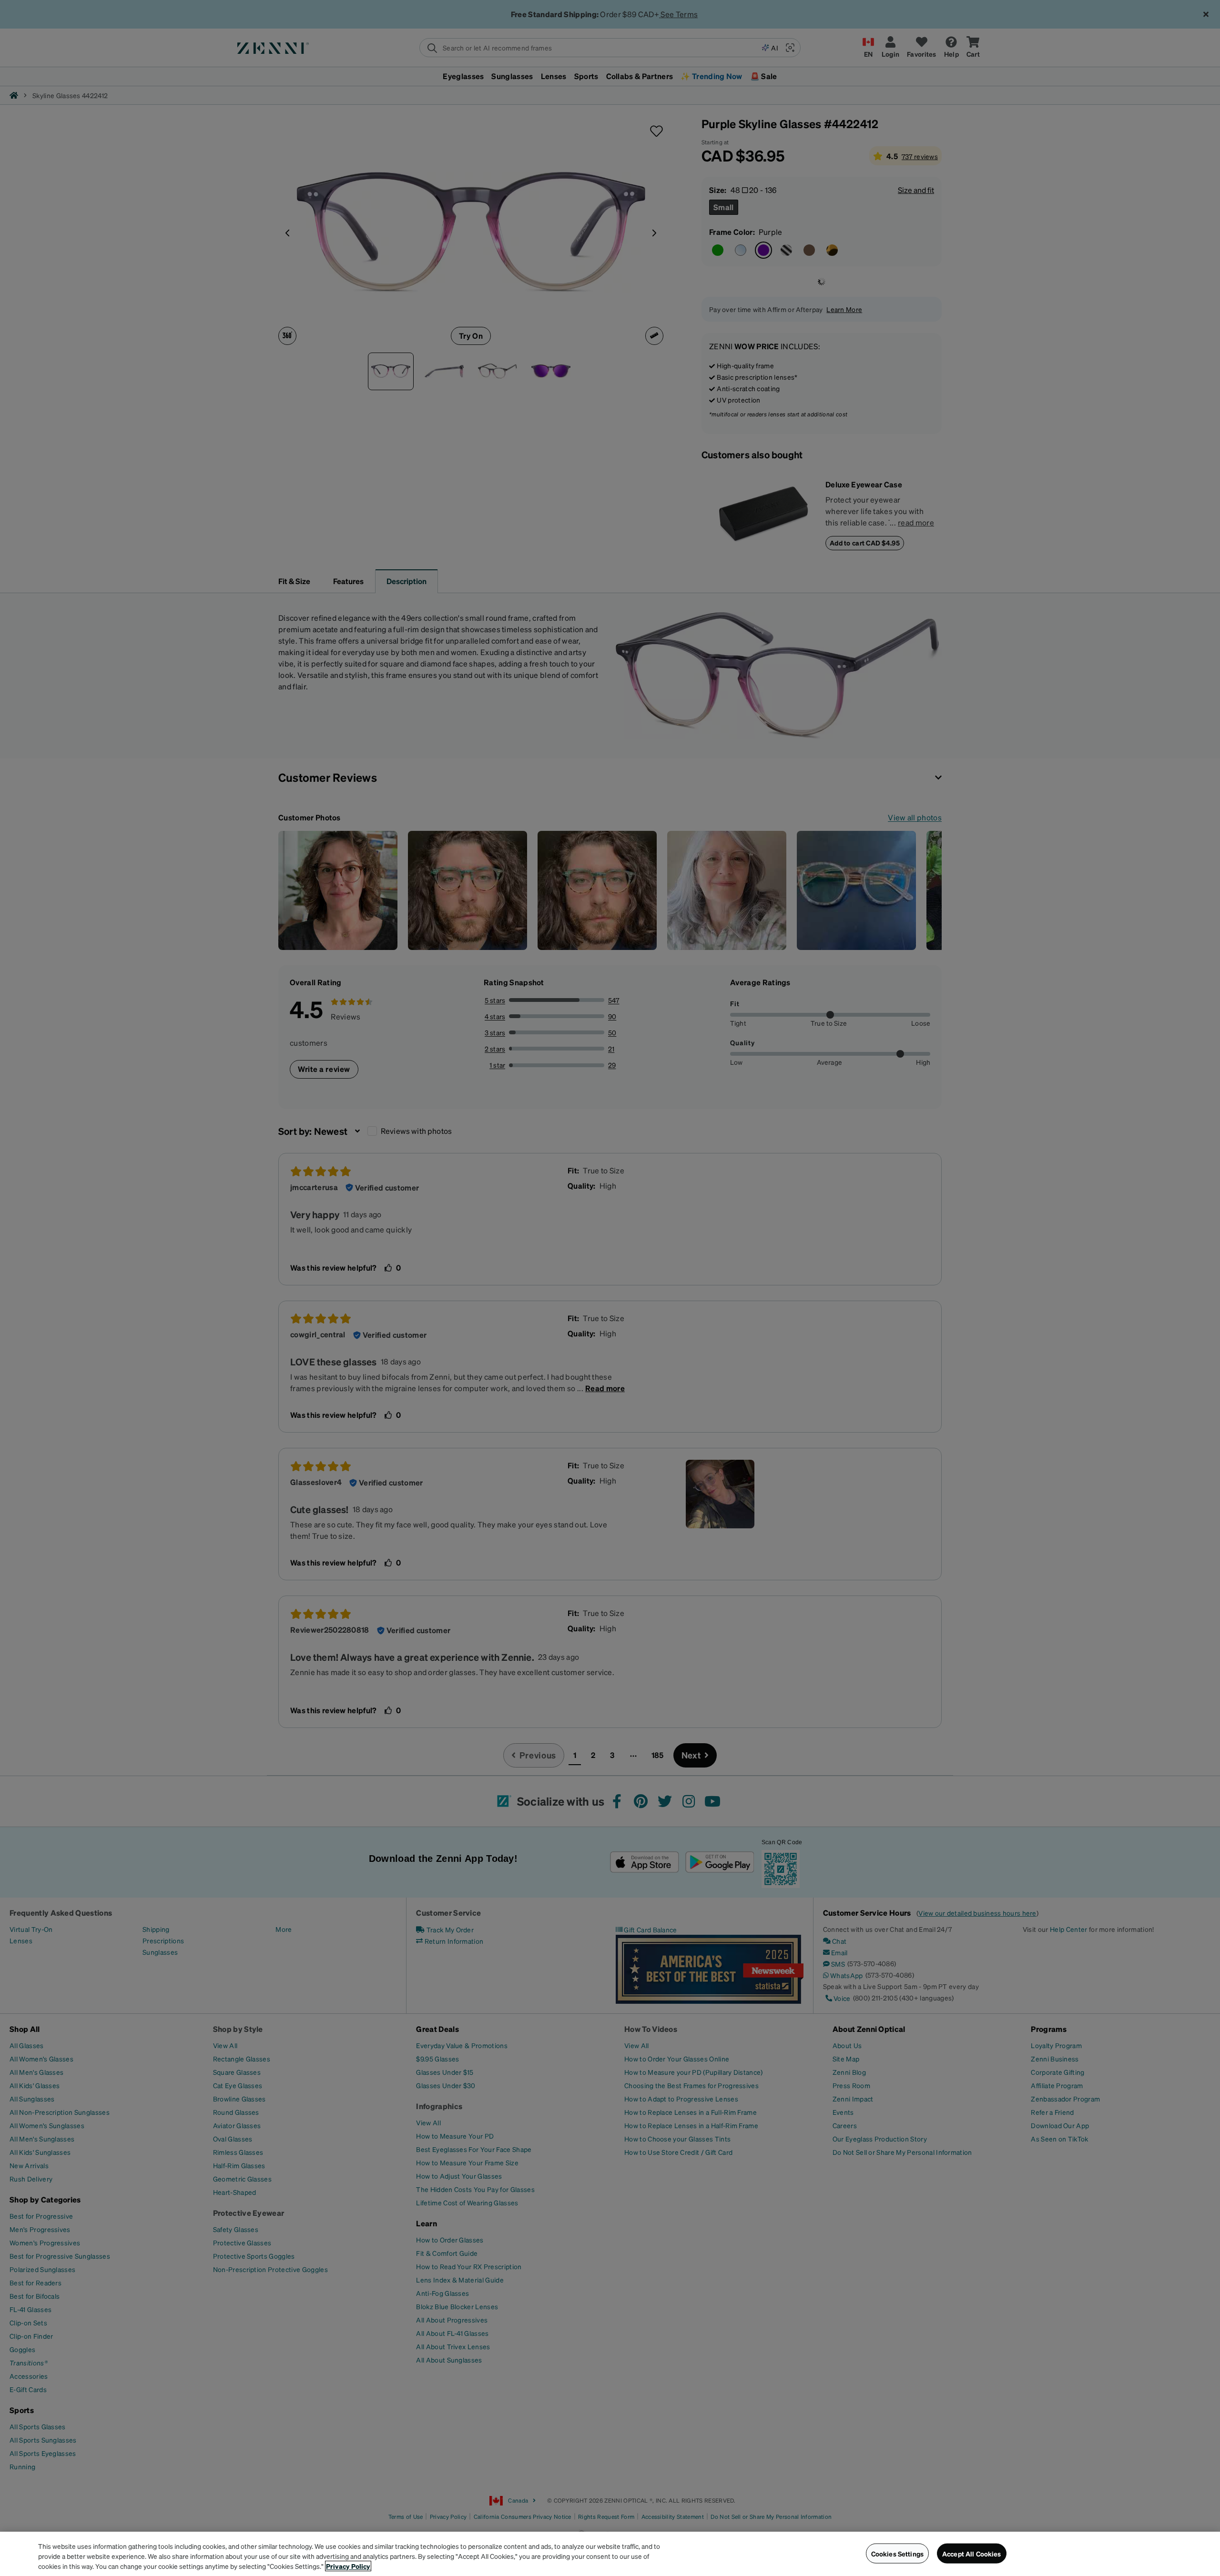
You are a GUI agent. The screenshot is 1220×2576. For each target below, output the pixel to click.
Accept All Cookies (972, 2553)
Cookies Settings (897, 2553)
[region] (610, 2554)
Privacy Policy (348, 2566)
